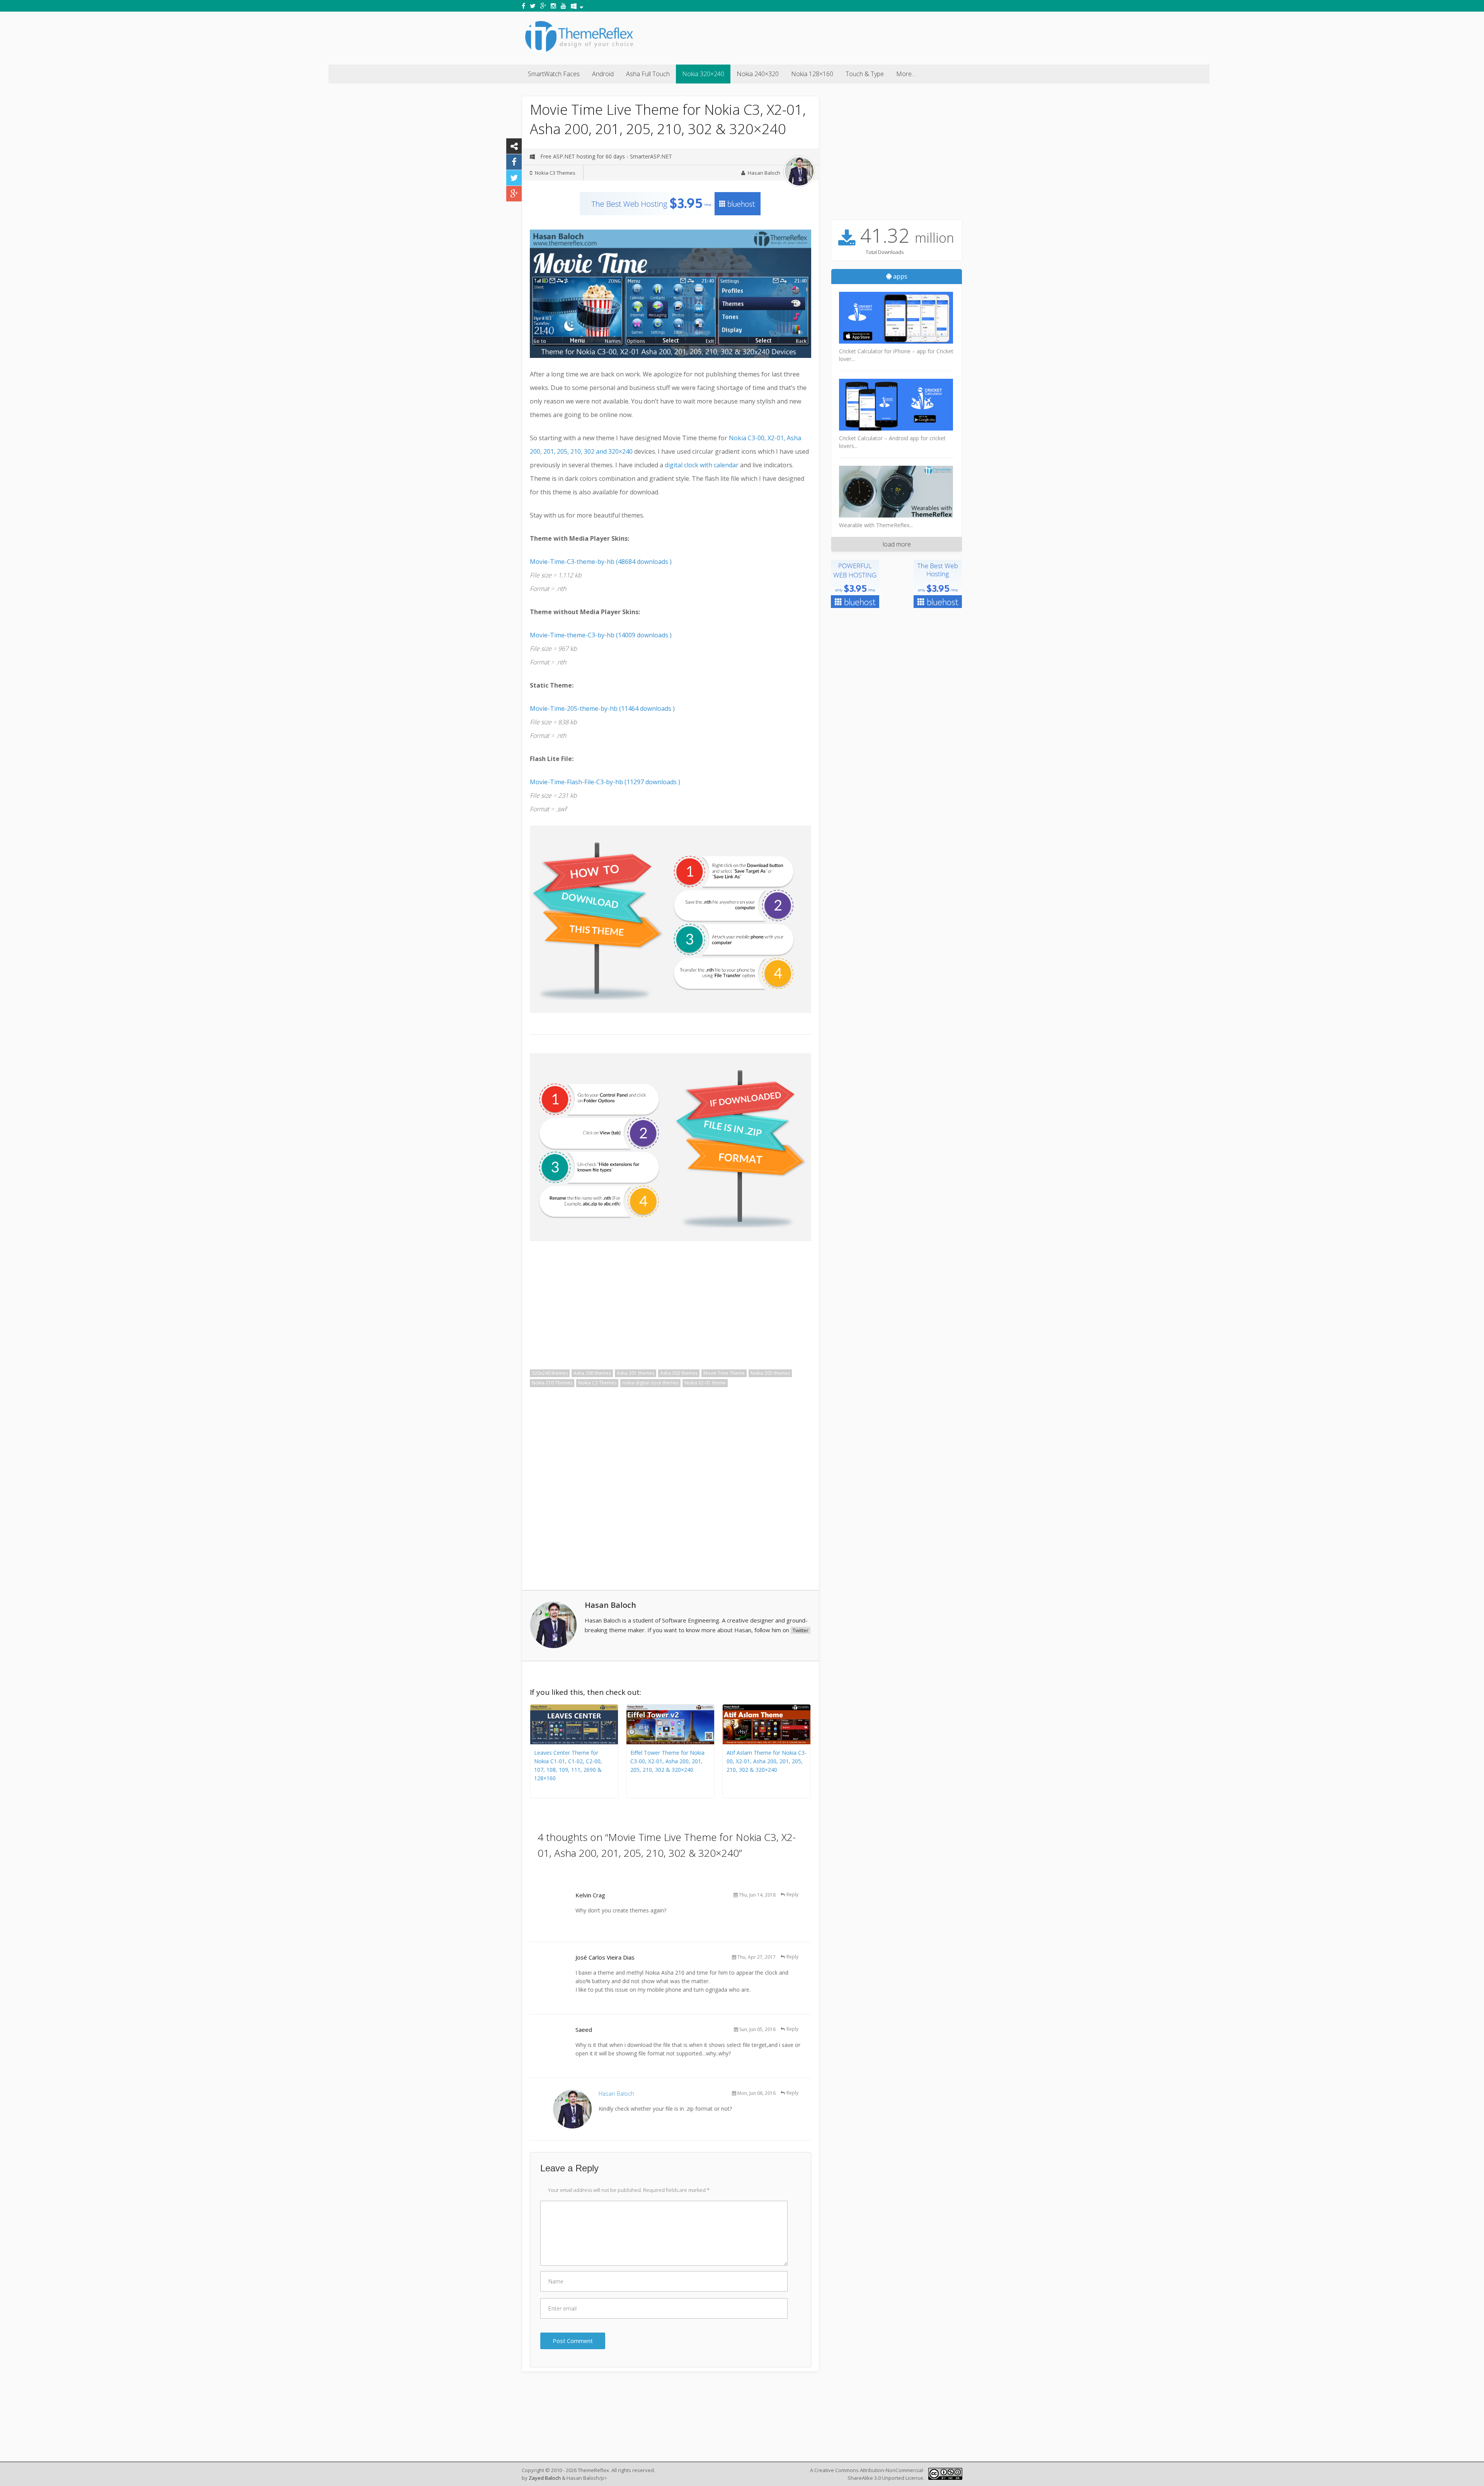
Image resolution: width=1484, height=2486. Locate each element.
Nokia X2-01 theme (705, 1383)
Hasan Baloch (764, 173)
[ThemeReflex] (579, 52)
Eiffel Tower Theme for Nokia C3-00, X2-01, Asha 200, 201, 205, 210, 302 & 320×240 (667, 1761)
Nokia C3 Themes (555, 173)
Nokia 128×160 (812, 74)
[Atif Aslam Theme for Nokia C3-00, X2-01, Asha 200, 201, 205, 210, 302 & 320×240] (767, 1742)
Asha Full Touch (648, 74)
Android (603, 74)
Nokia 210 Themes (552, 1383)
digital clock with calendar (702, 465)
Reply (792, 1894)
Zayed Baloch (545, 2478)
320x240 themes (550, 1373)
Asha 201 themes (636, 1373)
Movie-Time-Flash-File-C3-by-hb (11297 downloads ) (605, 782)
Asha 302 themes (679, 1373)
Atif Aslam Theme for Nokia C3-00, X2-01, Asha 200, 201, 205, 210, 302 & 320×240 (767, 1761)
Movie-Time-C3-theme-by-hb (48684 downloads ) (601, 562)
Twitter (801, 1630)
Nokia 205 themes (770, 1373)
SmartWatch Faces (554, 74)
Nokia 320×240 (703, 74)
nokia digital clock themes (650, 1383)
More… (906, 74)
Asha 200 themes (592, 1373)
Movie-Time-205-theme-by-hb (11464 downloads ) (602, 708)
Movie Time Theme (724, 1373)
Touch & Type (865, 74)
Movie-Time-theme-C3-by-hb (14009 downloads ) (601, 635)
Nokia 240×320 (758, 74)
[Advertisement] (822, 37)
